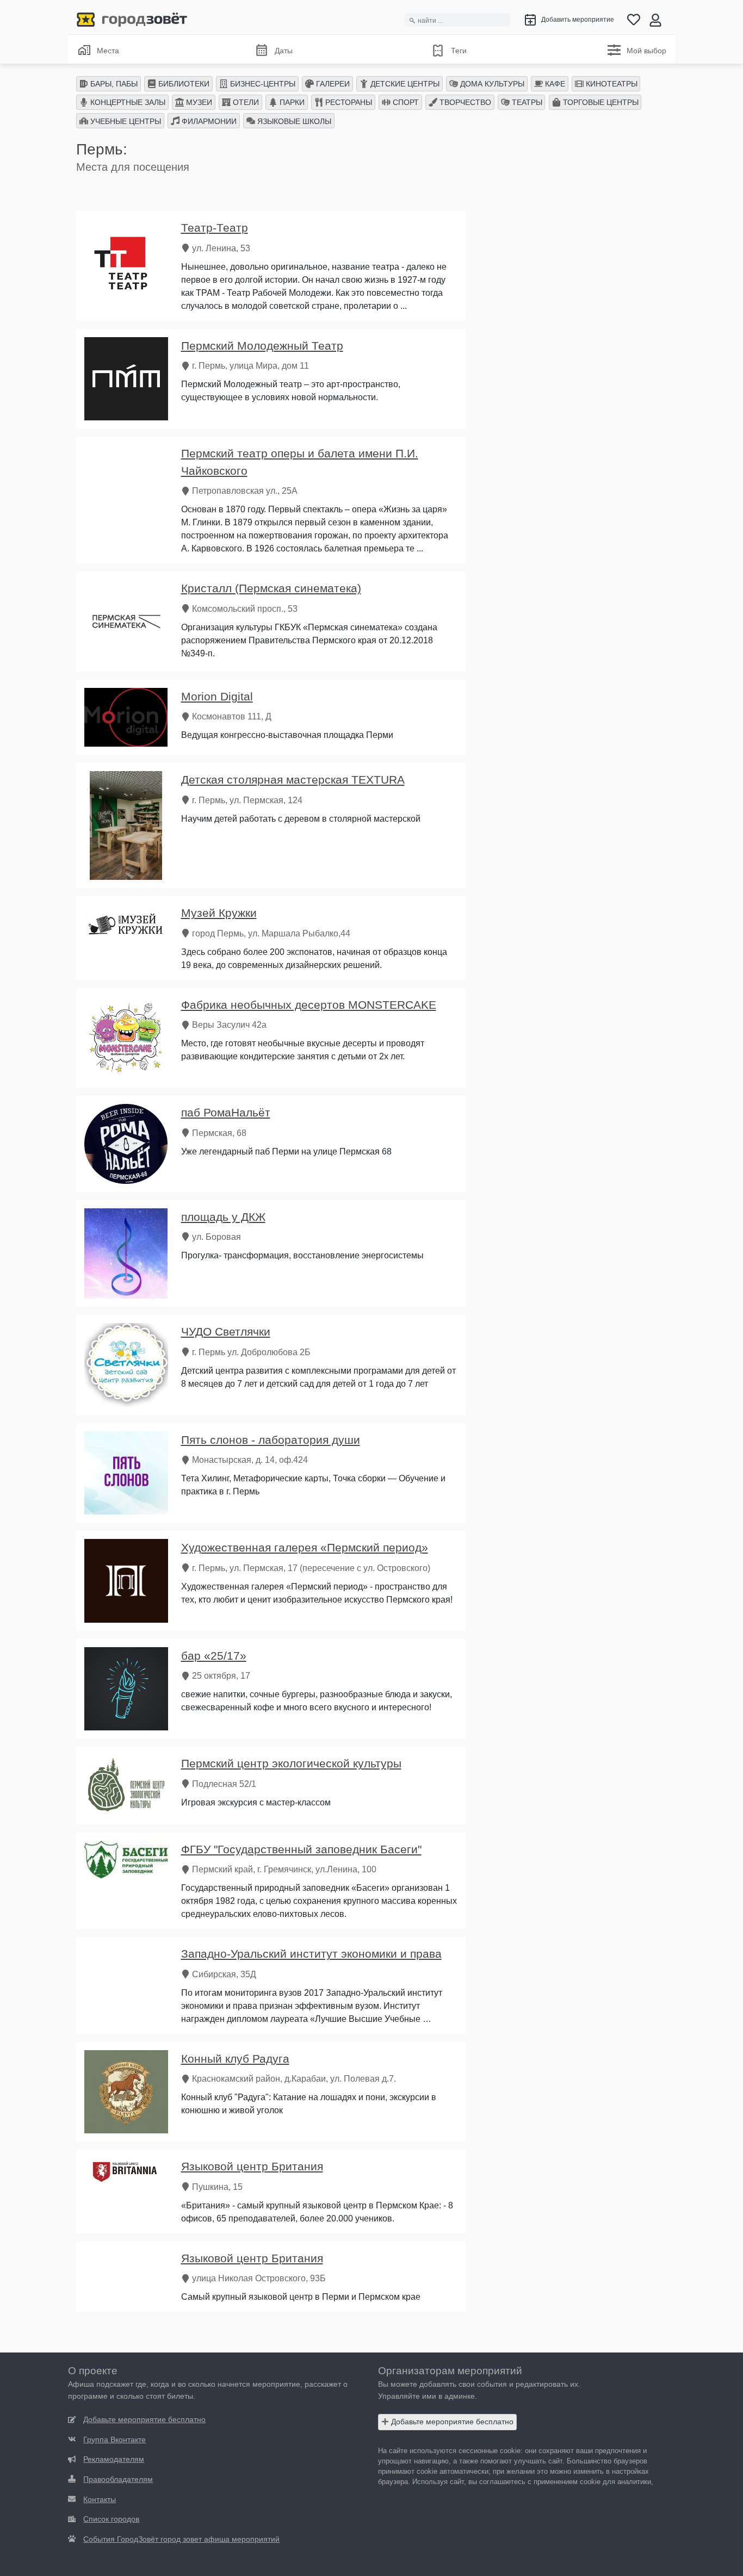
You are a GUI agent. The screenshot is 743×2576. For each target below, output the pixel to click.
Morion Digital (217, 696)
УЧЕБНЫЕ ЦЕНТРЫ (125, 121)
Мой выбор (646, 51)
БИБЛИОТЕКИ (183, 84)
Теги (459, 51)
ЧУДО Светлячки (226, 1332)
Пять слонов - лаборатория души (271, 1440)
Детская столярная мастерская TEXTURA (293, 780)
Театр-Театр (215, 228)
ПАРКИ (291, 102)
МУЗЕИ (198, 102)
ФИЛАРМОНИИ (208, 121)
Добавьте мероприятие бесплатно (451, 2422)
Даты (284, 51)
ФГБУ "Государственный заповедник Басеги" (301, 1849)
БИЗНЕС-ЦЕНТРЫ (262, 84)
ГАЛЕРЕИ (332, 84)
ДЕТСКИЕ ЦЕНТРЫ (404, 84)
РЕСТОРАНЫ (348, 102)
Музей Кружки (219, 913)
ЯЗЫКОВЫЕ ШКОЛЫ (293, 121)
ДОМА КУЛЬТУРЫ (491, 84)
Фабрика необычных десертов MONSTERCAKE (309, 1005)
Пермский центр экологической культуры (291, 1763)
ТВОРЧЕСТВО (464, 102)
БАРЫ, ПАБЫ (113, 84)
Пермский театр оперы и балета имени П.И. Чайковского (300, 462)
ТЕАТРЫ (526, 102)
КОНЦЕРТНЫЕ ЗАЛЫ (127, 102)
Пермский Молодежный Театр (262, 346)
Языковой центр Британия (252, 2166)
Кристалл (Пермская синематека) (271, 588)
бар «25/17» (214, 1656)
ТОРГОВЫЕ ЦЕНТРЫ (600, 102)
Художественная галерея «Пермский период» (305, 1547)
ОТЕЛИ (245, 102)
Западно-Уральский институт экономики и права (311, 1954)
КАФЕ (554, 84)
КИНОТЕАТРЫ (611, 84)
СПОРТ (405, 102)
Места (108, 51)
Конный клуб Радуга (235, 2059)
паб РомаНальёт (226, 1112)
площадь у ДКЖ (223, 1217)
